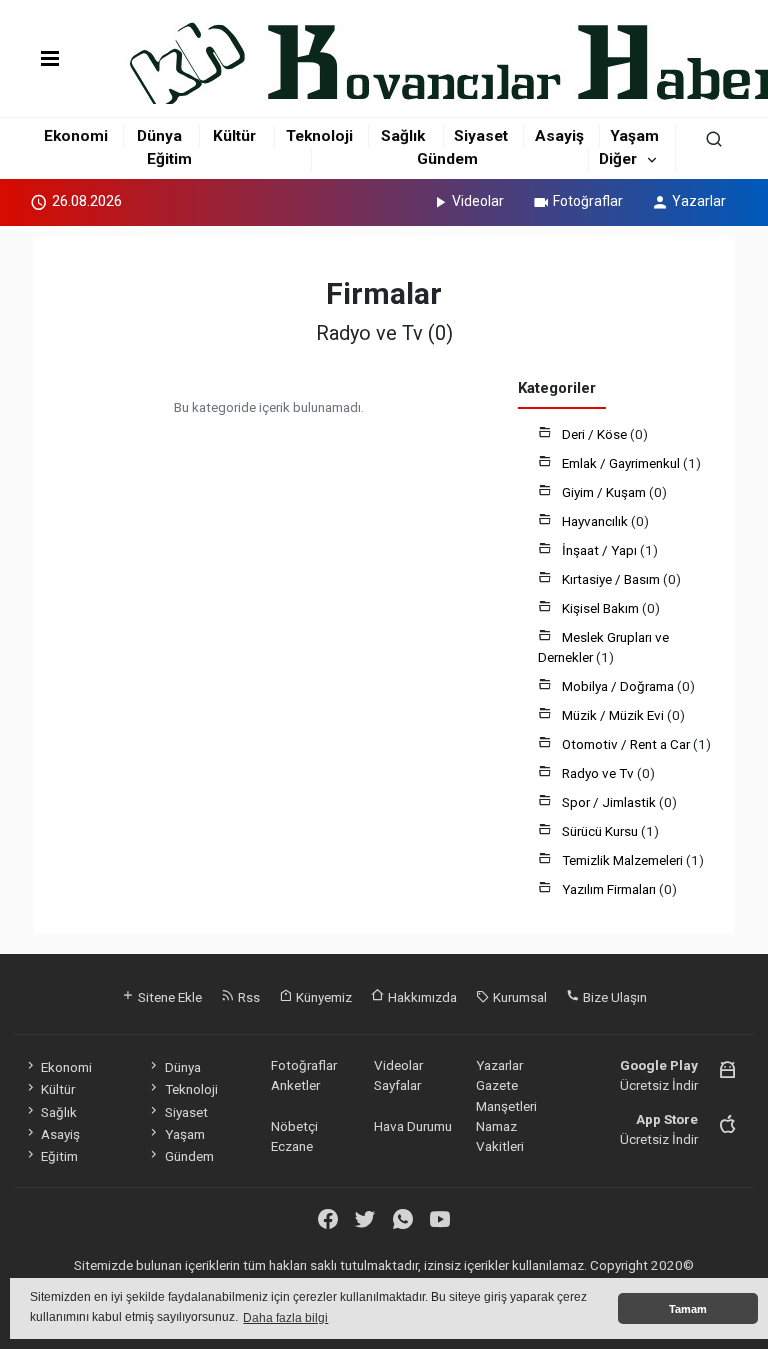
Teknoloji (319, 136)
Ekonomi (76, 136)
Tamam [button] (688, 1309)
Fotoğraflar (588, 201)
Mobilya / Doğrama (619, 686)
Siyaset (481, 136)
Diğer (618, 159)
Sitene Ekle (168, 997)
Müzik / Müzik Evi (614, 715)
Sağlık (403, 136)
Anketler (295, 1085)
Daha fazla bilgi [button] (285, 1318)
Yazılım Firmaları (610, 889)
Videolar (478, 201)
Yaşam (634, 136)
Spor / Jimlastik (610, 802)
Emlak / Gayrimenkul (622, 463)
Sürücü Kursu (601, 831)
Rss (247, 997)
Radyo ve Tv (599, 773)
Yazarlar (699, 201)
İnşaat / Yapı (601, 550)
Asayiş (559, 136)
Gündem (447, 159)
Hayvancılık (596, 521)
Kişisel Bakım (602, 608)
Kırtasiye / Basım (612, 579)
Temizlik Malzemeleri (624, 860)
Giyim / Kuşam (605, 492)
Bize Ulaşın (613, 997)
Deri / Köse (596, 434)
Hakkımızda (421, 997)
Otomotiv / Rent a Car (627, 744)
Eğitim (169, 159)
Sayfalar (397, 1085)
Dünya (159, 136)
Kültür (234, 136)
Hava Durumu (413, 1126)
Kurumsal (518, 997)
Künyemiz (322, 997)
